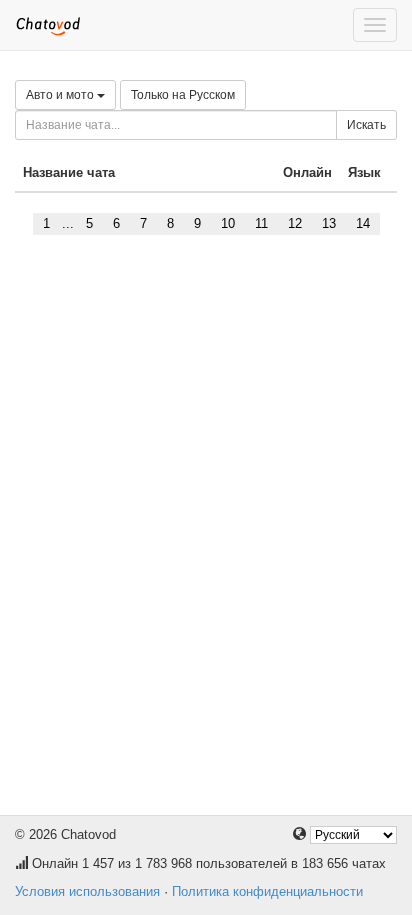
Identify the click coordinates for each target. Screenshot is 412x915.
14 (363, 223)
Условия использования (87, 891)
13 (329, 223)
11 (261, 223)
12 (295, 223)
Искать (366, 125)
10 (228, 223)
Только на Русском (183, 95)
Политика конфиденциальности (267, 891)
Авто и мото (61, 95)
